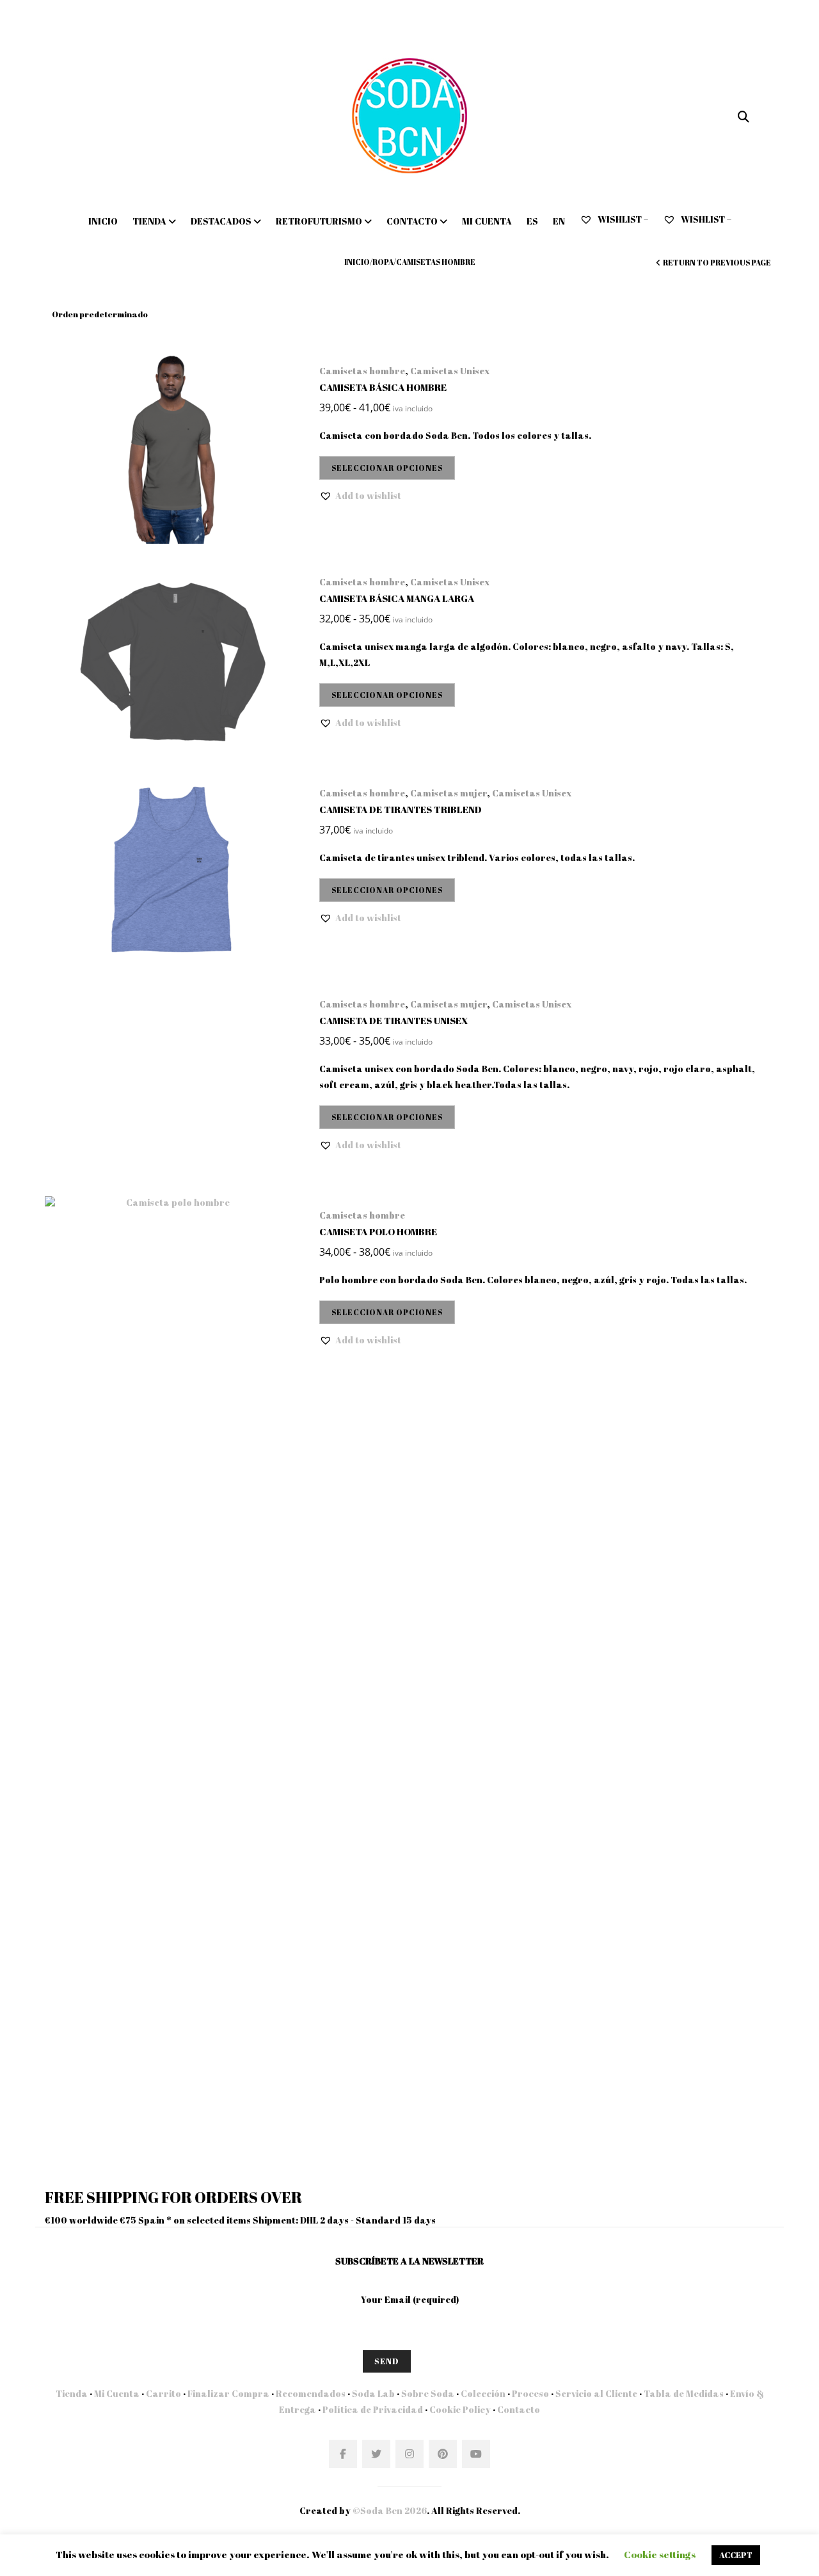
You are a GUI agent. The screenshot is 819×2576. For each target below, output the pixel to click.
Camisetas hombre (362, 371)
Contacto (412, 221)
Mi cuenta (487, 221)
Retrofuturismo (319, 221)
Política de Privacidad (373, 2409)
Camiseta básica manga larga (397, 598)
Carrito (163, 2393)
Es (532, 221)
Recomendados (311, 2393)
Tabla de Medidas (684, 2393)
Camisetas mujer (449, 793)
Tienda (149, 221)
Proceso (530, 2393)
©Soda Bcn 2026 (390, 2510)
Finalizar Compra (228, 2393)
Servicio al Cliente (596, 2393)
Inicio (103, 221)
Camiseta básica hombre (383, 387)
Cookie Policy (460, 2409)
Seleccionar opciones (387, 468)
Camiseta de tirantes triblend (401, 809)
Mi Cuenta (117, 2393)
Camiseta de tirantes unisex (394, 1020)
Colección (483, 2393)
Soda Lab (373, 2393)
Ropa (383, 262)
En (559, 221)
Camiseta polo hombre (378, 1231)
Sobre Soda (428, 2393)
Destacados (221, 221)
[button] (360, 496)
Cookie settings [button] (660, 2554)
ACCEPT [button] (736, 2555)
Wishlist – (622, 219)
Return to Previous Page (717, 262)
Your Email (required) (410, 2299)
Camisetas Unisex (450, 371)
